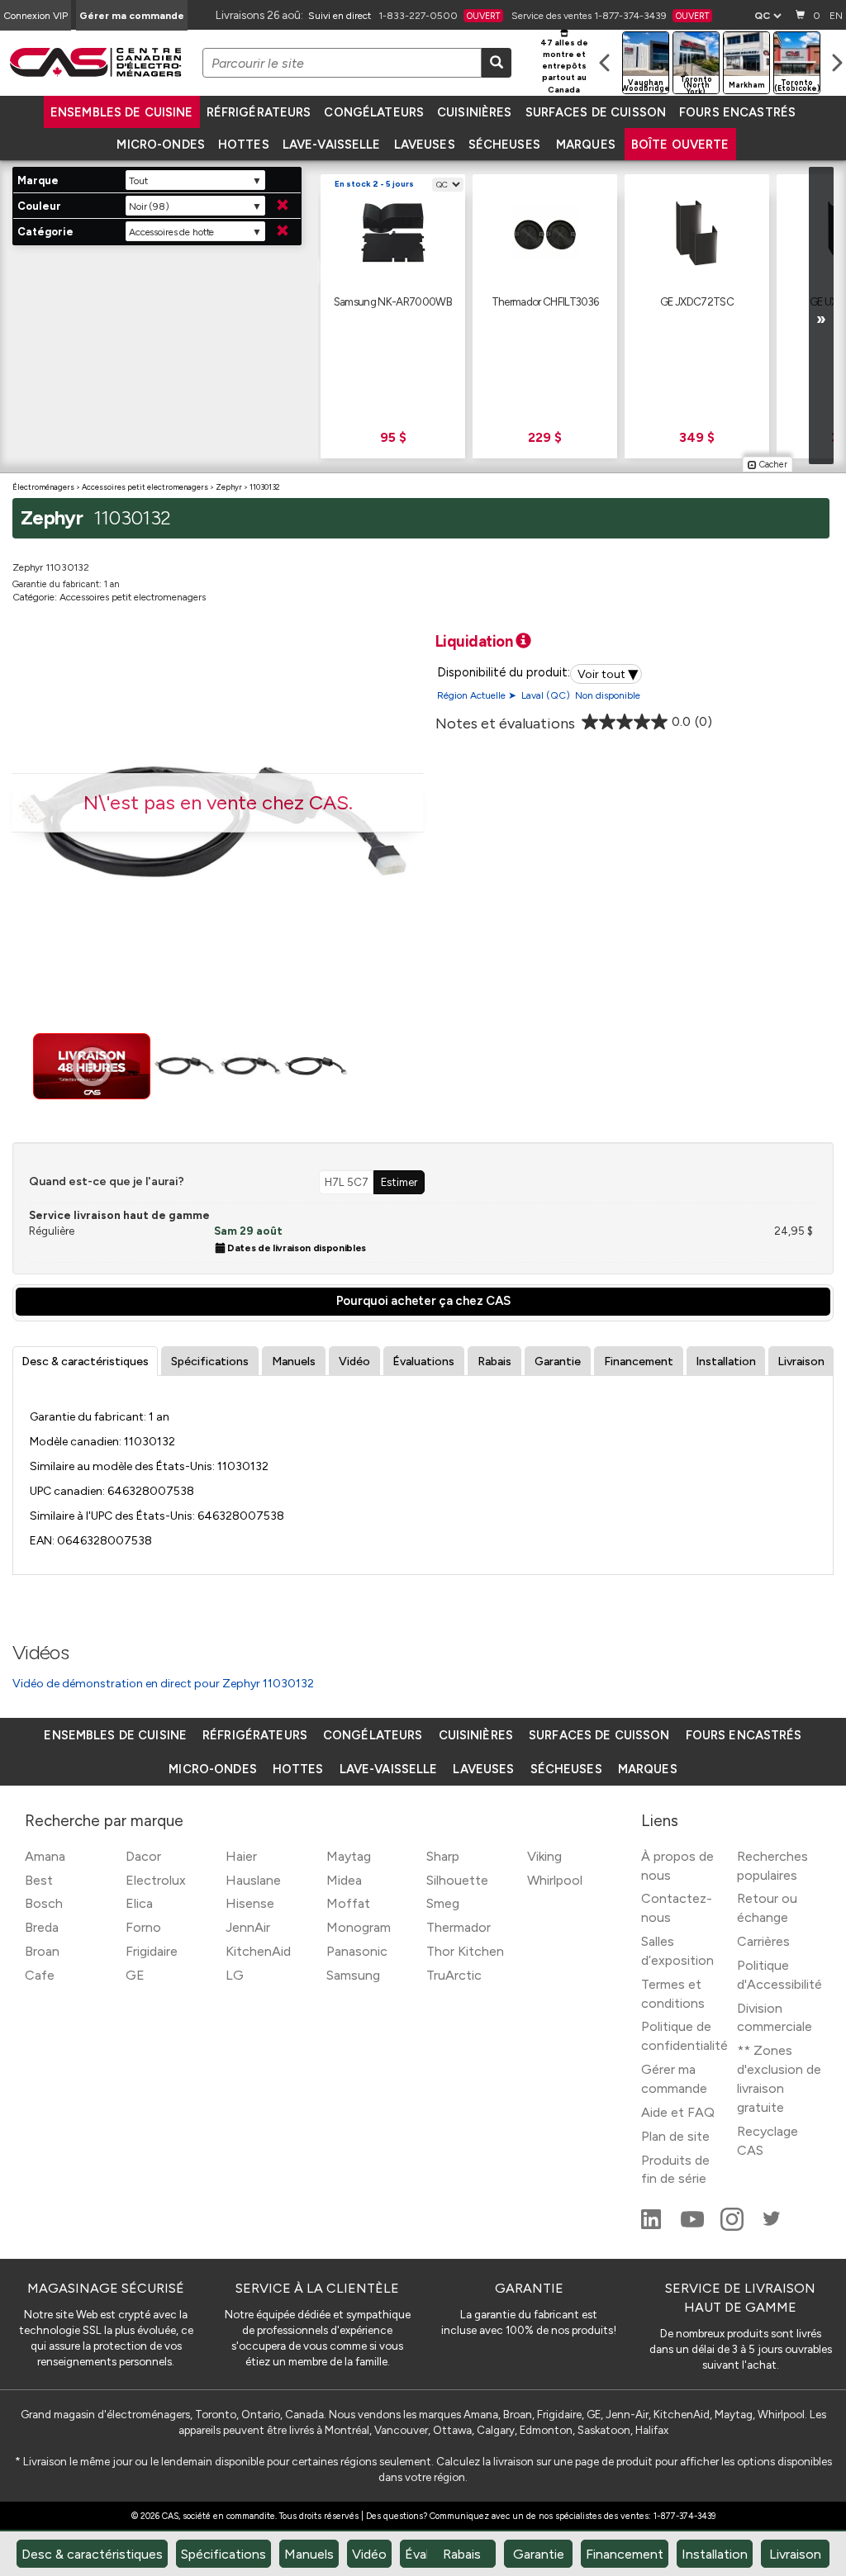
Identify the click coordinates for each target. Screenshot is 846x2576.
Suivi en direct (340, 16)
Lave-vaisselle (332, 145)
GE (135, 1975)
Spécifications (210, 1362)
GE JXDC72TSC (697, 301)
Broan (42, 1951)
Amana (45, 1856)
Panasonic (357, 1951)
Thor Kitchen (465, 1951)
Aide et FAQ (678, 2112)
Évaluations (423, 1362)
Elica (139, 1903)
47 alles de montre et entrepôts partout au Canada (564, 66)
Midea (344, 1880)
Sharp (443, 1856)
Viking (544, 1856)
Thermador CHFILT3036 (545, 301)
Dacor (143, 1856)
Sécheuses (504, 145)
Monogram (359, 1927)
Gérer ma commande (132, 16)
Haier (241, 1856)
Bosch (44, 1903)
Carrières (763, 1941)
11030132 (265, 487)
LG (235, 1975)
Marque (38, 180)
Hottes (244, 145)
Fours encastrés (737, 112)
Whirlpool (555, 1880)
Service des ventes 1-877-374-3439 (610, 16)
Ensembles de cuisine (122, 112)
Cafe (40, 1975)
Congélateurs (374, 112)
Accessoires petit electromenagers (145, 487)
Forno (143, 1927)
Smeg (443, 1903)
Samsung (353, 1975)
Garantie (558, 1362)
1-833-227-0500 (439, 16)
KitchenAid (258, 1951)
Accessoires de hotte (171, 232)
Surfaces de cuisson (596, 112)
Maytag (349, 1856)
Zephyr (229, 487)
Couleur (39, 206)
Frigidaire (152, 1951)
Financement (639, 1362)
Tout (138, 181)
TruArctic (454, 1975)
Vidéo (354, 1362)
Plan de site (675, 2136)
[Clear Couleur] (283, 206)
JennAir (248, 1927)
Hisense (250, 1903)
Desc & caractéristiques (85, 1362)
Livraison (801, 1362)
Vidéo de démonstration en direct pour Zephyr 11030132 (163, 1684)
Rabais (494, 1362)
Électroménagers (43, 487)
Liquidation (475, 641)
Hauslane (253, 1880)
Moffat (348, 1903)
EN (836, 16)
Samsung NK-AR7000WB (393, 301)
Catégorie (45, 232)
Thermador (459, 1927)
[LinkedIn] (653, 2226)
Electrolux (156, 1880)
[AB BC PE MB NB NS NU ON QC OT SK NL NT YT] (768, 16)
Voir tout (608, 674)
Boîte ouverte (680, 145)
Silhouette (457, 1880)
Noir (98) (149, 206)
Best (39, 1880)
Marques (586, 145)
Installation (726, 1362)
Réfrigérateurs (259, 112)
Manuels (294, 1362)
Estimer (399, 1182)
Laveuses (425, 145)
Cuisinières (474, 112)
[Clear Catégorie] (283, 231)
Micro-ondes (160, 145)
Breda (42, 1927)
